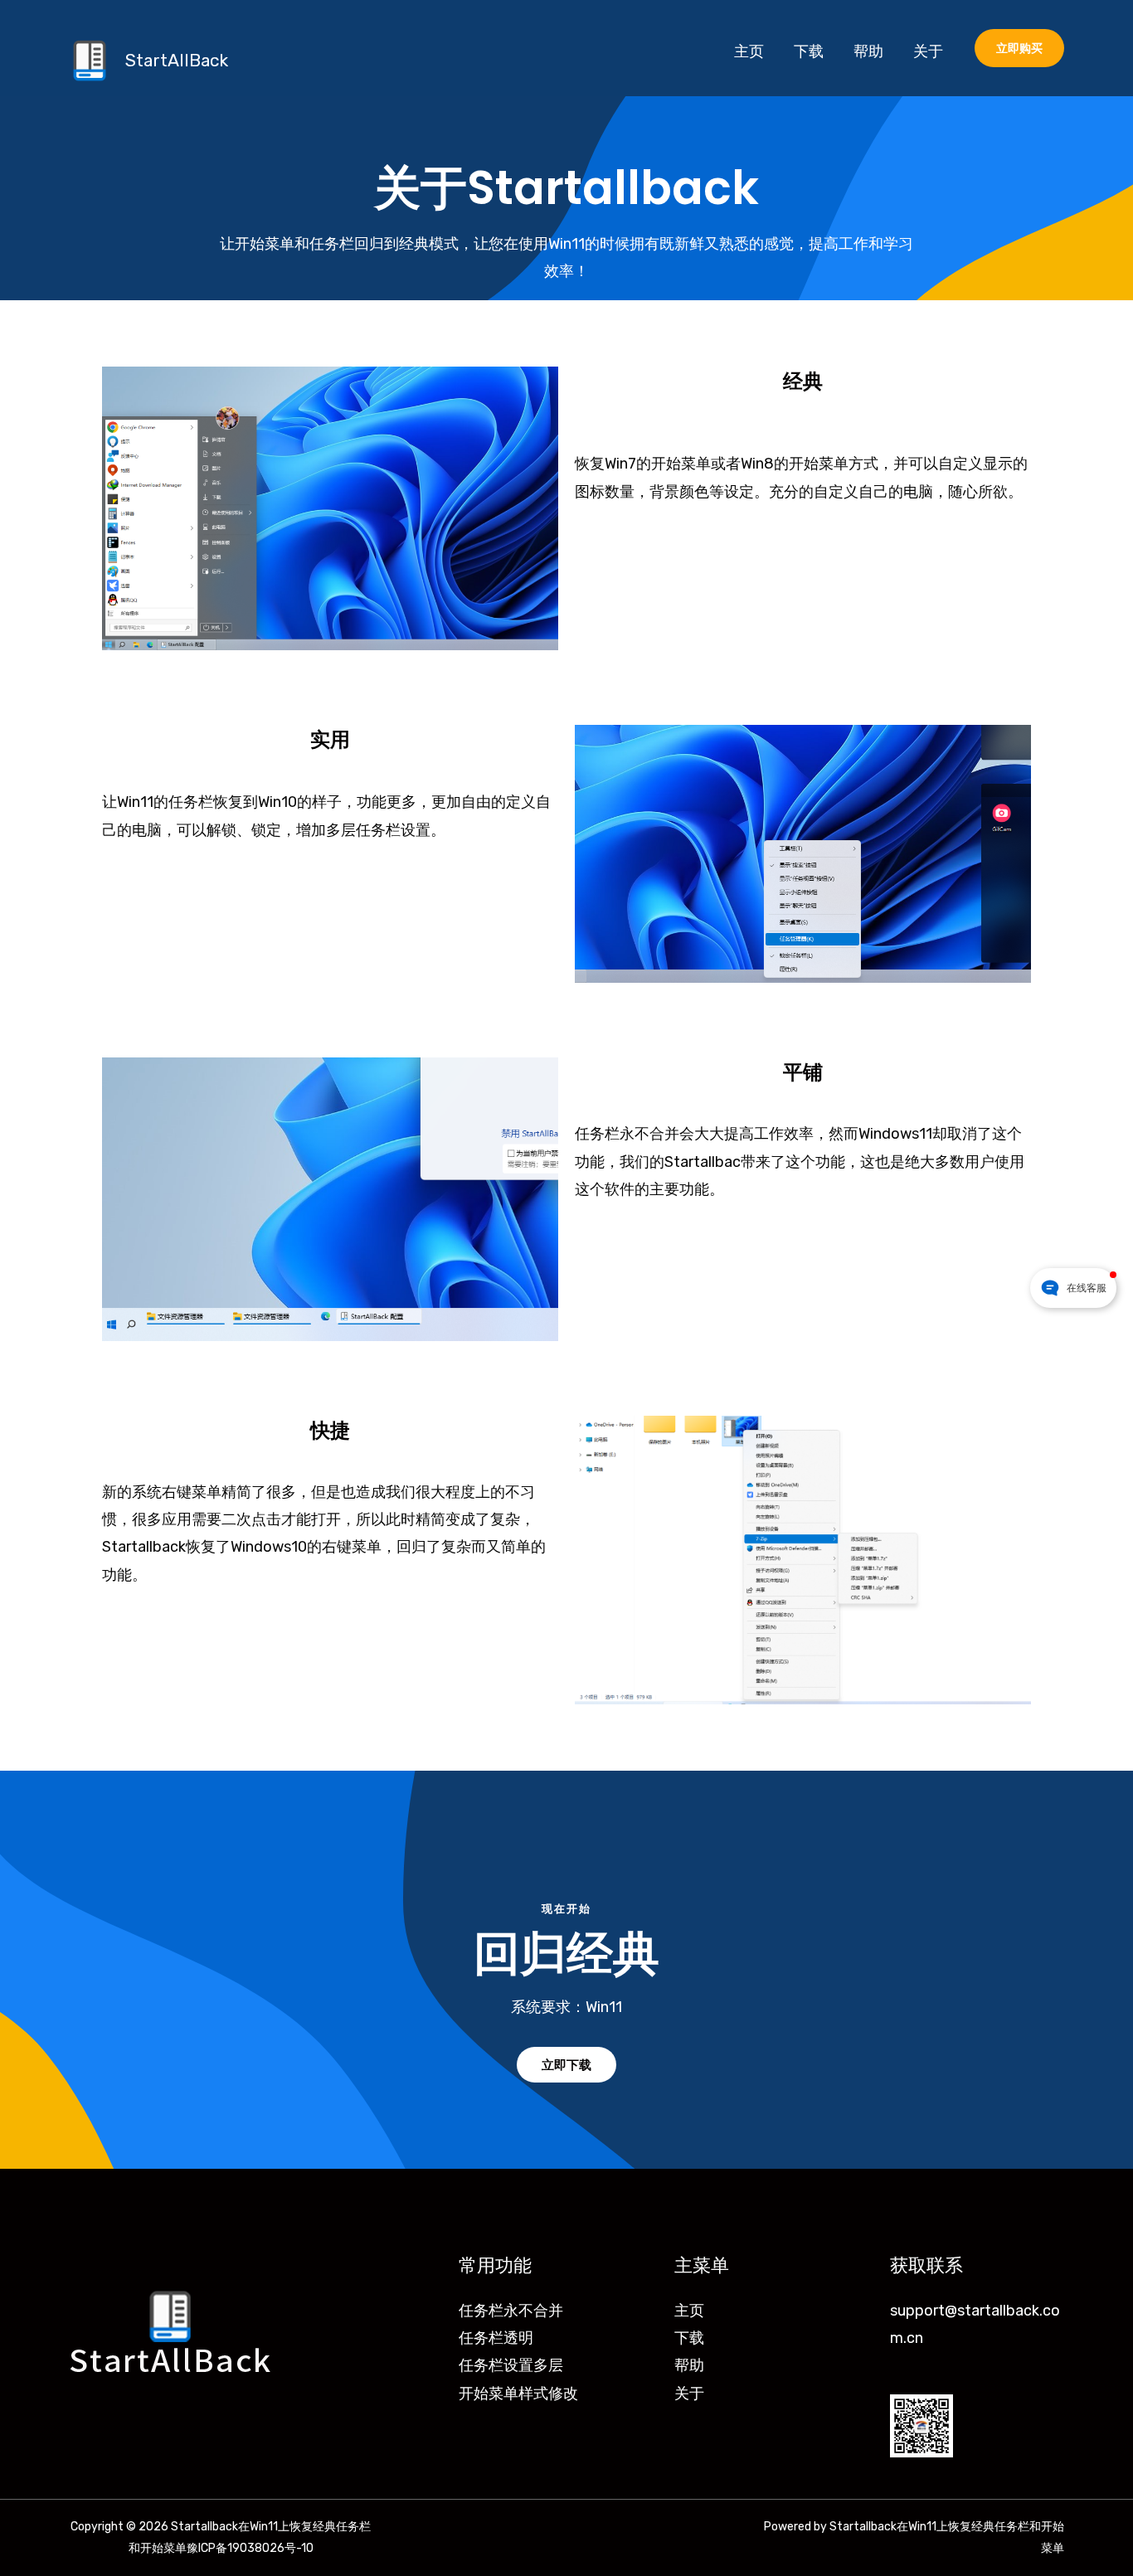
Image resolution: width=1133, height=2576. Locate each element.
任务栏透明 (496, 2338)
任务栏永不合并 (511, 2311)
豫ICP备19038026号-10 (250, 2548)
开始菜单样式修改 (518, 2394)
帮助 (689, 2365)
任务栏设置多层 (511, 2365)
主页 (689, 2311)
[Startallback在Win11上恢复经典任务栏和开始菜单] (90, 60)
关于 (689, 2394)
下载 (689, 2338)
